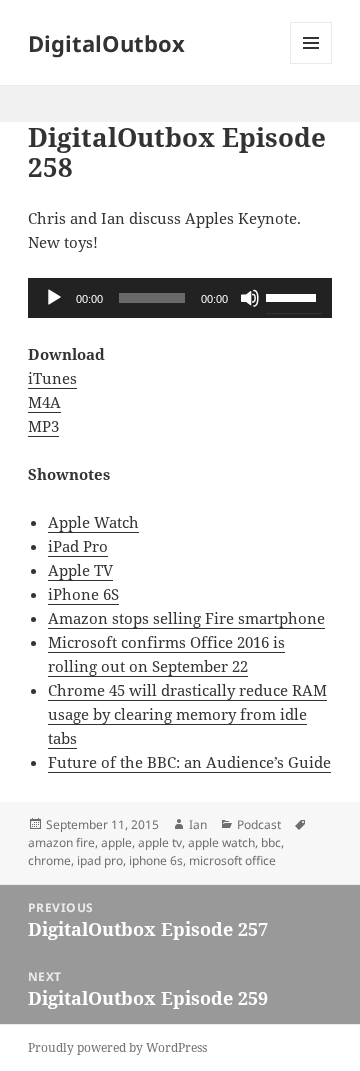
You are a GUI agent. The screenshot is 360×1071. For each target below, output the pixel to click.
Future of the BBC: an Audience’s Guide (189, 762)
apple (116, 842)
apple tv (160, 842)
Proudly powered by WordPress (117, 1047)
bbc (271, 842)
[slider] (294, 296)
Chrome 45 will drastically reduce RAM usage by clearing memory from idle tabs (187, 714)
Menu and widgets (311, 63)
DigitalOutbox (106, 43)
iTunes (52, 378)
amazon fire (61, 842)
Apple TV (80, 570)
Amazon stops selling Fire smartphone (186, 618)
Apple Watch (93, 522)
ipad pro (100, 860)
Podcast (259, 824)
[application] (180, 298)
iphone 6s (156, 860)
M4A (44, 402)
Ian (198, 824)
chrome (49, 860)
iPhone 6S (83, 594)
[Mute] (250, 298)
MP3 (43, 426)
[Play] (54, 298)
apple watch (221, 842)
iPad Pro (78, 546)
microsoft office (232, 860)
